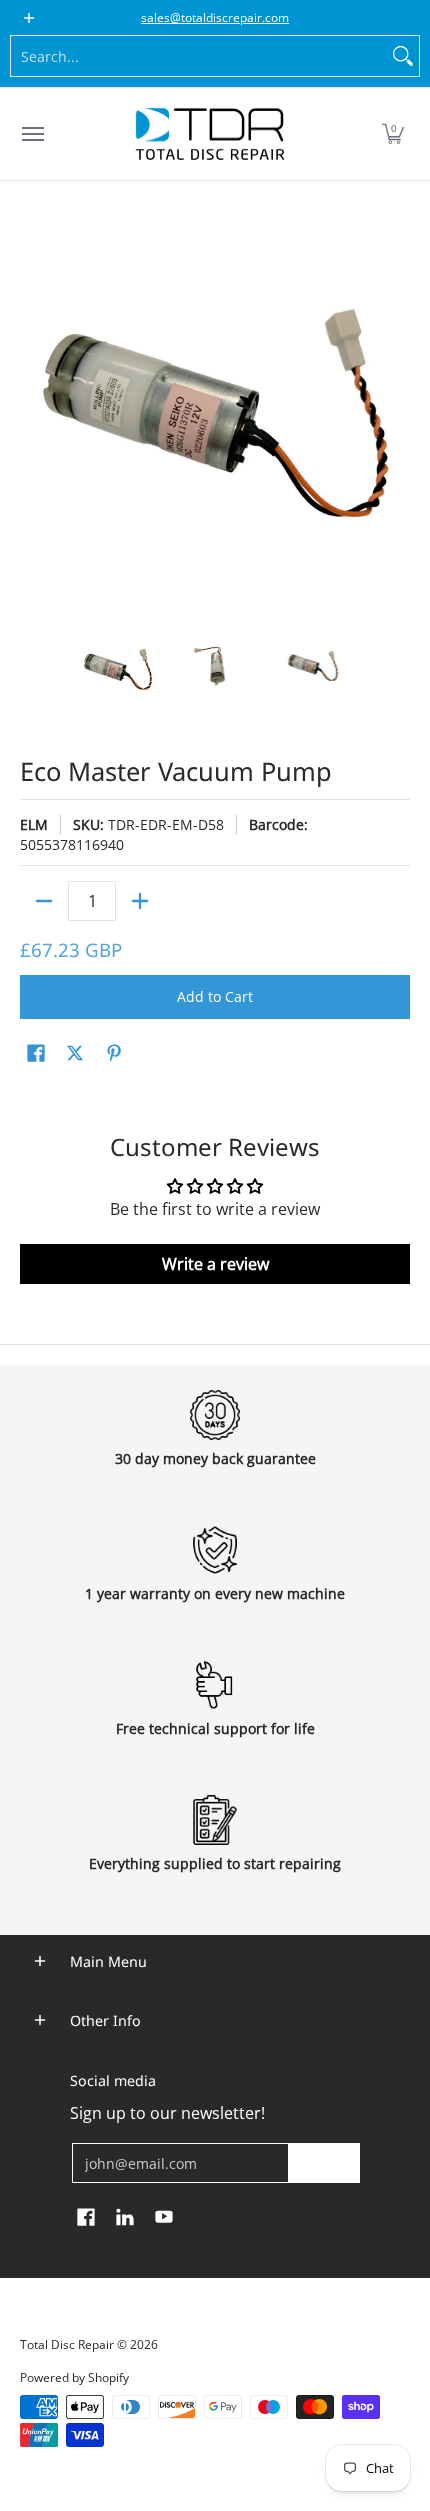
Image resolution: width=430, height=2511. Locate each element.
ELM (34, 824)
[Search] (403, 56)
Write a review (215, 1264)
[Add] (140, 901)
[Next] (396, 416)
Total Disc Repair (67, 2344)
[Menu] (32, 134)
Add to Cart (215, 996)
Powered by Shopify (74, 2377)
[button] (393, 134)
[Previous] (34, 416)
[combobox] (199, 56)
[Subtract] (44, 901)
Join (323, 2162)
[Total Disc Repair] (210, 134)
